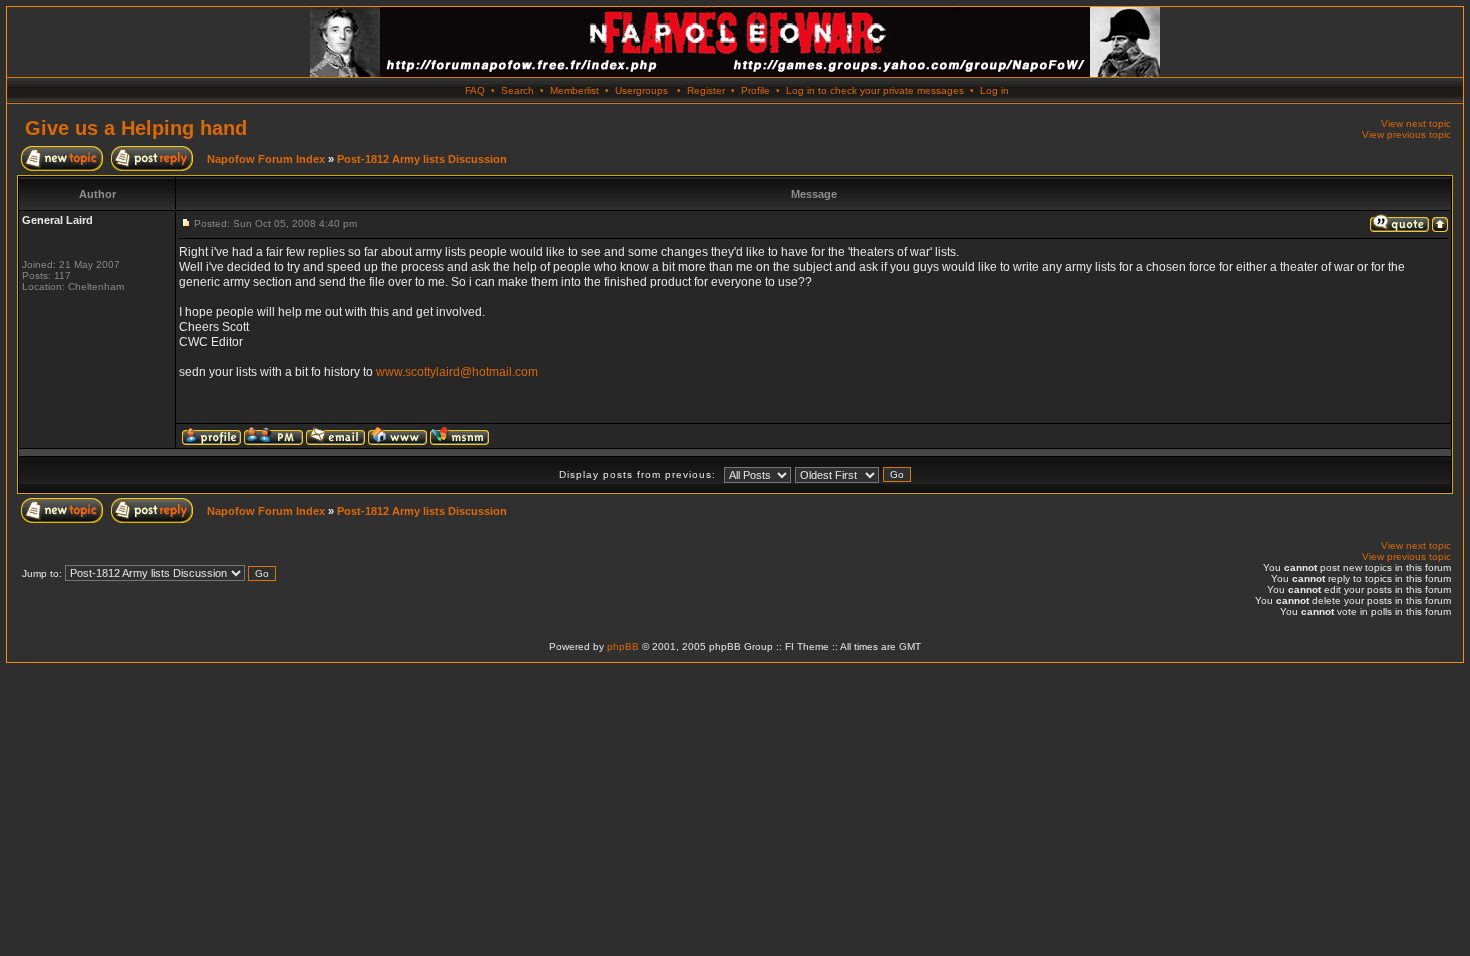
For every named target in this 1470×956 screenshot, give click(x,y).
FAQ (475, 90)
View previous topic (1406, 134)
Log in (994, 90)
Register (706, 90)
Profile (755, 90)
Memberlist (574, 90)
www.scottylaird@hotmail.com (457, 372)
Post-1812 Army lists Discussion (422, 159)
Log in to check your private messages (875, 90)
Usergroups (641, 90)
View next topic (1416, 123)
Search (517, 90)
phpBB (623, 646)
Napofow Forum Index (266, 159)
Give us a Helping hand (136, 128)
